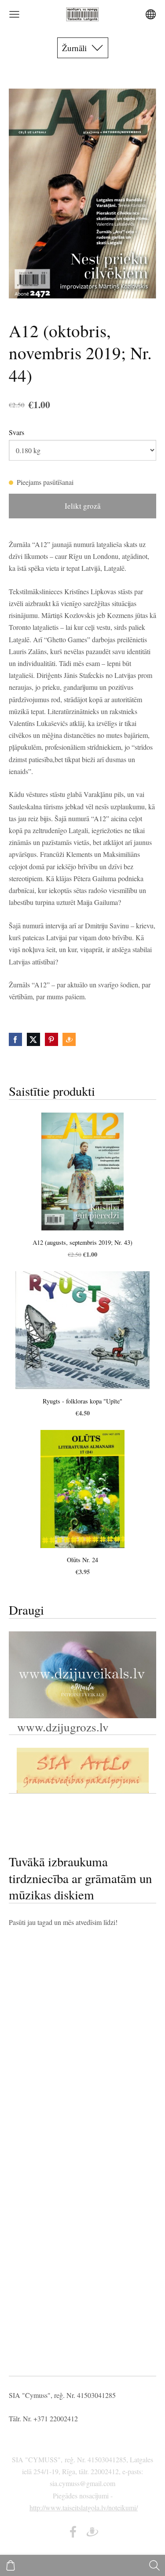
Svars (16, 432)
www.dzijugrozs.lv (61, 1727)
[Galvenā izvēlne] (14, 14)
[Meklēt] (154, 2565)
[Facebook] (73, 2532)
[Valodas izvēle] (151, 14)
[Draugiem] (92, 2532)
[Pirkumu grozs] (11, 2565)
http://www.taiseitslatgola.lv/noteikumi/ (84, 2507)
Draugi (26, 1610)
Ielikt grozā (83, 506)
